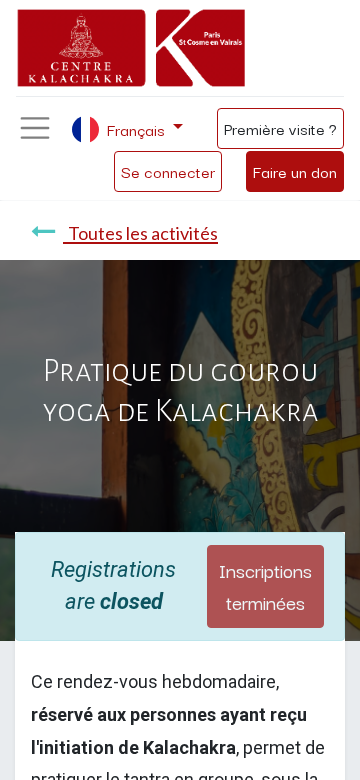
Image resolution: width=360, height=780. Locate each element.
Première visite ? (280, 128)
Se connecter (168, 171)
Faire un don (295, 171)
